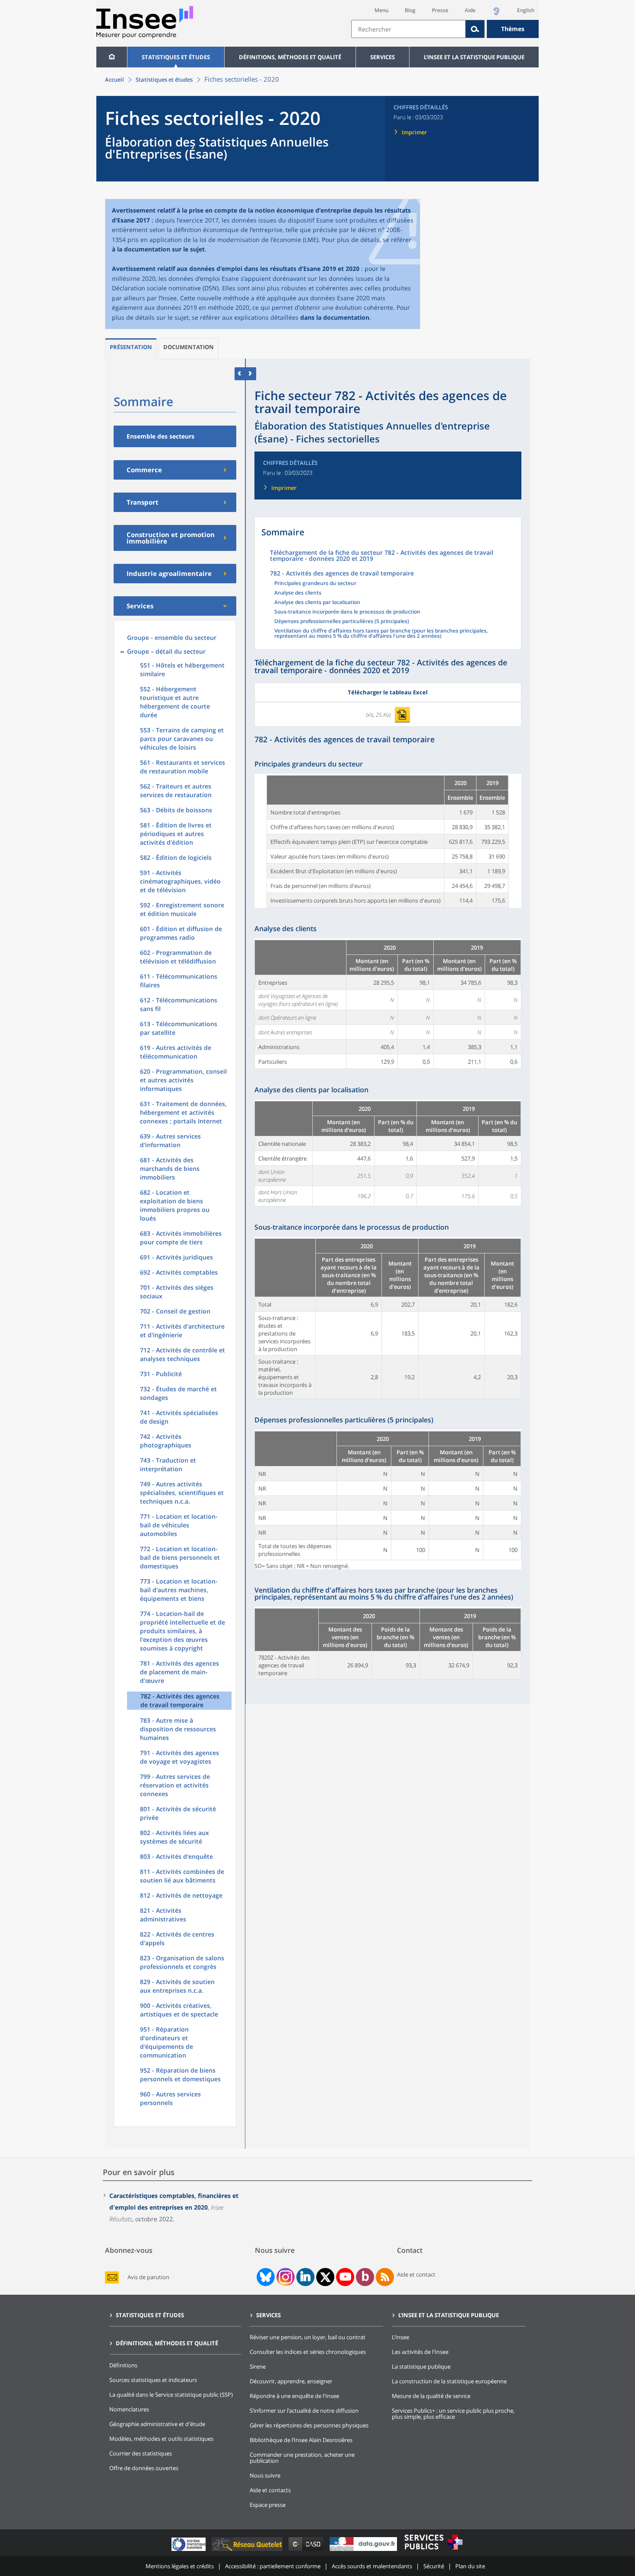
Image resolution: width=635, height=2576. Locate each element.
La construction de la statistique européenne (449, 2381)
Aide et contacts (270, 2490)
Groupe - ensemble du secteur (172, 638)
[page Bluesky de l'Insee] (265, 2277)
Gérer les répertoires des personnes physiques (309, 2425)
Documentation (189, 347)
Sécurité (434, 2566)
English (526, 10)
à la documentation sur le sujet (158, 249)
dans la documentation (335, 317)
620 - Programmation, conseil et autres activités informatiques (183, 1080)
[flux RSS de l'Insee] (385, 2277)
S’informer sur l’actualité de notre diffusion (304, 2411)
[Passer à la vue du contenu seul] (240, 374)
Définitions (123, 2365)
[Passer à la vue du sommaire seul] (251, 374)
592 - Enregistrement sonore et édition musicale (182, 909)
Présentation (131, 347)
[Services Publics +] (433, 2551)
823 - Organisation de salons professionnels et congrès (182, 1962)
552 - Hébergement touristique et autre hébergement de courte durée (175, 702)
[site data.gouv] (364, 2551)
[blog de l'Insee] (365, 2277)
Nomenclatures (129, 2409)
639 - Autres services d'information (170, 1140)
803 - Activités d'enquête (176, 1856)
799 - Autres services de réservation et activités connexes (175, 1785)
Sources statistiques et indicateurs (153, 2380)
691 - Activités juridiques (176, 1257)
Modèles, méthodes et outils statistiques (161, 2439)
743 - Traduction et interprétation (168, 1465)
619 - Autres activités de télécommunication (176, 1052)
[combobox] (445, 29)
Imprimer (414, 132)
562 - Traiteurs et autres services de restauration (176, 790)
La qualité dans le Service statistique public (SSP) (171, 2395)
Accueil (114, 80)
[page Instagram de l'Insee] (285, 2277)
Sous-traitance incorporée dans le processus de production (347, 612)
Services (383, 57)
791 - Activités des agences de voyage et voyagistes (179, 1757)
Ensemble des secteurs (160, 436)
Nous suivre (265, 2475)
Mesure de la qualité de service (431, 2396)
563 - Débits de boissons (176, 810)
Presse (440, 10)
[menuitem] (112, 57)
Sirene (258, 2366)
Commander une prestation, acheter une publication (302, 2458)
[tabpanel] (388, 841)
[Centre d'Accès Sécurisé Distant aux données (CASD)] (307, 2551)
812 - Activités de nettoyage (181, 1895)
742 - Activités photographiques (166, 1441)
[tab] (131, 348)
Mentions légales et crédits (180, 2566)
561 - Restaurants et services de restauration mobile (183, 767)
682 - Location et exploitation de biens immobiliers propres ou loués (175, 1205)
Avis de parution (148, 2277)
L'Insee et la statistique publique (474, 57)
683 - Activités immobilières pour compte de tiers (181, 1238)
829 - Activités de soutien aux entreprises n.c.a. (177, 1986)
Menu (381, 10)
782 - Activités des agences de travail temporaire (180, 1700)
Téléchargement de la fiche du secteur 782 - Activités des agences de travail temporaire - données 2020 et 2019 (382, 556)
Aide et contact (416, 2274)
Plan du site (470, 2566)
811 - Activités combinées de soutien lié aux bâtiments (182, 1876)
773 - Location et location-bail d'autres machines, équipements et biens (179, 1590)
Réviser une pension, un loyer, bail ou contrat (308, 2337)
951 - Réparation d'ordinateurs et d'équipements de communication (167, 2042)
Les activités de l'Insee (420, 2352)
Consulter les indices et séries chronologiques (308, 2352)
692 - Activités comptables (179, 1272)
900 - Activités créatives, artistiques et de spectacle (179, 2010)
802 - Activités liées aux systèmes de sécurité (175, 1837)
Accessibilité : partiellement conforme (273, 2566)
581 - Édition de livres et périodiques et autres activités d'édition (176, 834)
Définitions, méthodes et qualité (290, 57)
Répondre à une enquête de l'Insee (294, 2396)
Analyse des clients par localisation (317, 603)
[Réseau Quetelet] (248, 2551)
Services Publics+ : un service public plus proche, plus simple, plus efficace (453, 2414)
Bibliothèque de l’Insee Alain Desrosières (301, 2440)
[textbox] (408, 29)
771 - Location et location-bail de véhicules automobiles (179, 1525)
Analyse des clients (298, 593)
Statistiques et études (176, 57)
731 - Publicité (161, 1374)
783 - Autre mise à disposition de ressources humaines (178, 1729)
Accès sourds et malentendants (372, 2566)
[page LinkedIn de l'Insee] (305, 2277)
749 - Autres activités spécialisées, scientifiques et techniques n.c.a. (182, 1493)
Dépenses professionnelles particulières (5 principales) (342, 622)
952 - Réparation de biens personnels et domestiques (180, 2075)
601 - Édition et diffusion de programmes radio (181, 933)
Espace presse (268, 2505)
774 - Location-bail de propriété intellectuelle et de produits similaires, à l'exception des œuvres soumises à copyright (183, 1631)
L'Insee (400, 2337)
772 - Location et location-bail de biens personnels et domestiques (180, 1557)
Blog (410, 10)
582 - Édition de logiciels (176, 857)
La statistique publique (421, 2366)
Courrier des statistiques (141, 2453)
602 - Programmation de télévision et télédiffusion (178, 957)
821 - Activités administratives (163, 1915)
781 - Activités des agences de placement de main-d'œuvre (179, 1672)
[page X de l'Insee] (325, 2277)
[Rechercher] (475, 29)
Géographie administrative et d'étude (157, 2424)
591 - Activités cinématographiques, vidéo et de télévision (180, 881)
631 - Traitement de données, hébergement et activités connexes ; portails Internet (183, 1112)
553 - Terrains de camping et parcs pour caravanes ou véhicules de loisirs (182, 739)
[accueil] (112, 57)
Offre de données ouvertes (144, 2468)
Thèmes (513, 29)
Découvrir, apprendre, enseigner (291, 2381)
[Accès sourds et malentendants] (496, 14)
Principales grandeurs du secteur (315, 584)
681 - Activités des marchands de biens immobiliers (170, 1169)
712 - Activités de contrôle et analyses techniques (183, 1354)
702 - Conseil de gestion (175, 1311)
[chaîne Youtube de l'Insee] (345, 2277)
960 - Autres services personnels (170, 2098)
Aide (470, 10)
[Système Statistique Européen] (189, 2551)
